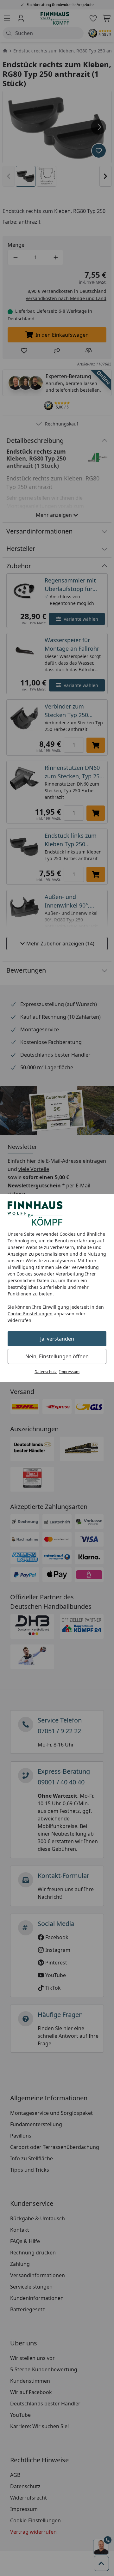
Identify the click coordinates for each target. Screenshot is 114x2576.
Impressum (69, 1372)
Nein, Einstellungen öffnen (57, 1356)
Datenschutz (46, 1372)
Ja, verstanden (57, 1339)
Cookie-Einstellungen (30, 1314)
